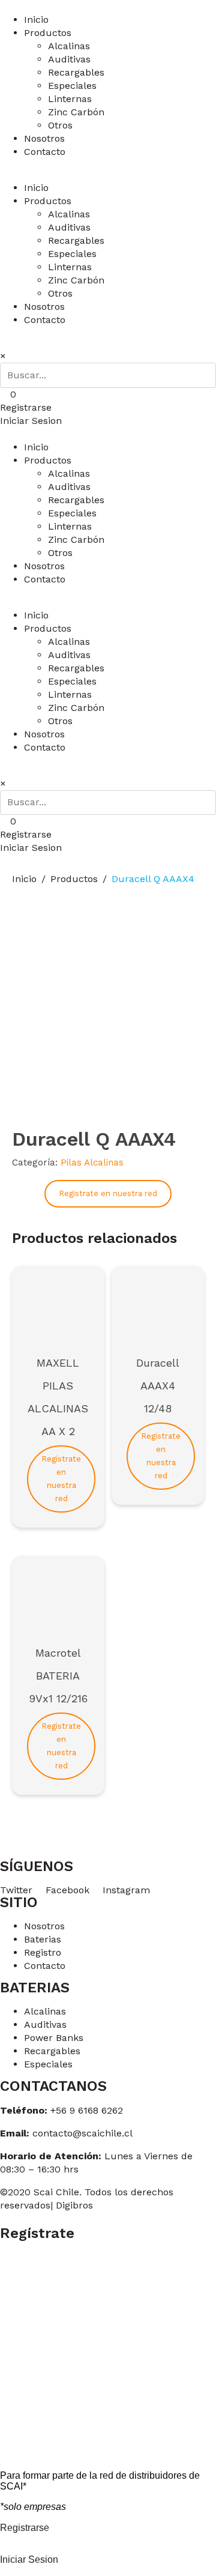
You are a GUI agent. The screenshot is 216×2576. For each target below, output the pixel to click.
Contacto (45, 152)
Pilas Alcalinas (92, 1163)
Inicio (36, 20)
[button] (26, 407)
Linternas (70, 99)
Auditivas (69, 59)
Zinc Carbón (76, 112)
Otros (60, 125)
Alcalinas (69, 46)
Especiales (72, 86)
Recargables (76, 72)
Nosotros (44, 138)
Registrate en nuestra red (108, 1193)
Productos (48, 33)
